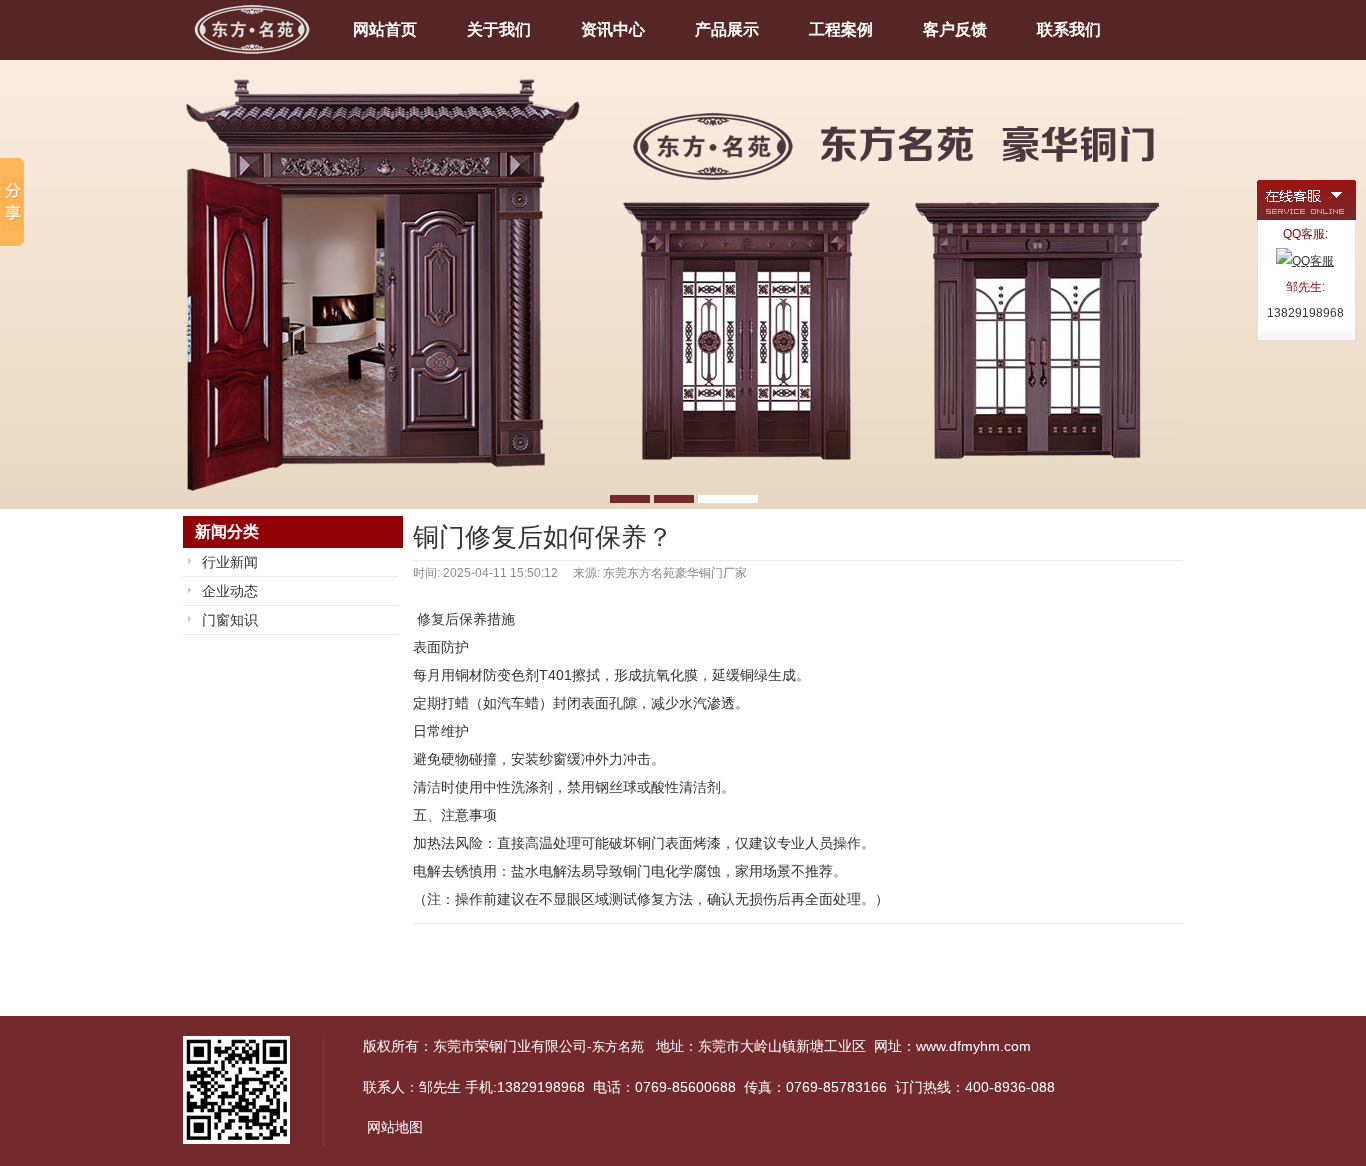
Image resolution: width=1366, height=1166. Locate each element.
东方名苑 (618, 1046)
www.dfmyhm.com (973, 1046)
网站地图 (395, 1127)
